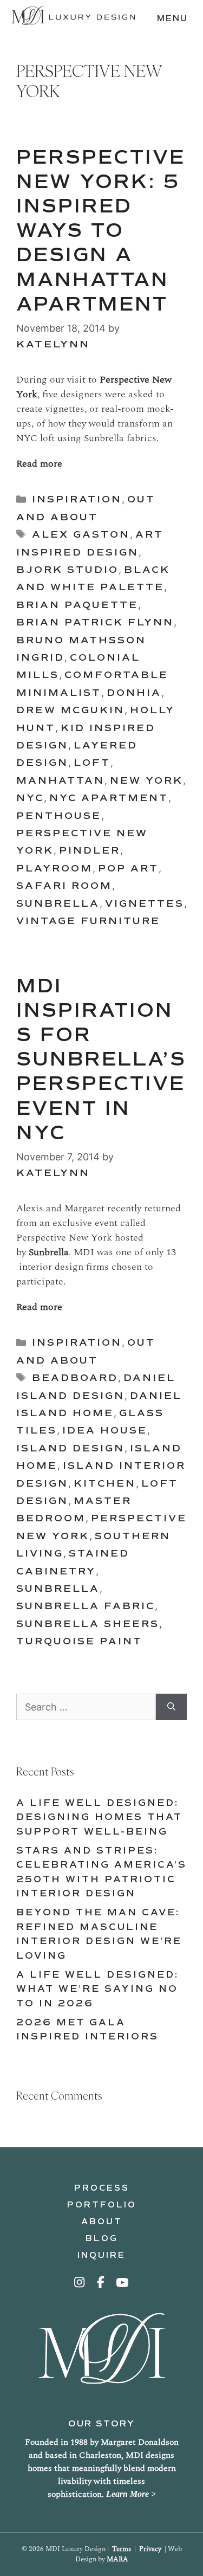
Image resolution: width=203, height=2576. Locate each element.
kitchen (105, 1483)
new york (146, 780)
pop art (128, 868)
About (102, 2222)
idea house (105, 1430)
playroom (54, 868)
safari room (64, 886)
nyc (30, 798)
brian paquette (77, 605)
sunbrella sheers (88, 1624)
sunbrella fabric (86, 1606)
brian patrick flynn (95, 622)
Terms (122, 2549)
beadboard (75, 1378)
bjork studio (67, 570)
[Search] (171, 1707)
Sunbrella (58, 903)
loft (92, 763)
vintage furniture (88, 921)
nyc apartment (109, 798)
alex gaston (81, 534)
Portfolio (102, 2205)
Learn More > (131, 2494)
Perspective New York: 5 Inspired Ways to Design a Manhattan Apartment (101, 231)
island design (70, 1448)
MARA (117, 2559)
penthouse (59, 816)
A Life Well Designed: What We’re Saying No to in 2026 (97, 1989)
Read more (39, 464)
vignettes (145, 903)
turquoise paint (79, 1641)
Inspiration (77, 499)
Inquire (101, 2255)
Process (102, 2188)
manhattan (60, 780)
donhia (134, 693)
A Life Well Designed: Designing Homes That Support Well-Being (99, 1817)
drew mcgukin (70, 710)
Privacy (150, 2549)
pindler (90, 850)
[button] (80, 2282)
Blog (102, 2238)
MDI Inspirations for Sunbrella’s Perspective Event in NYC (101, 1060)
